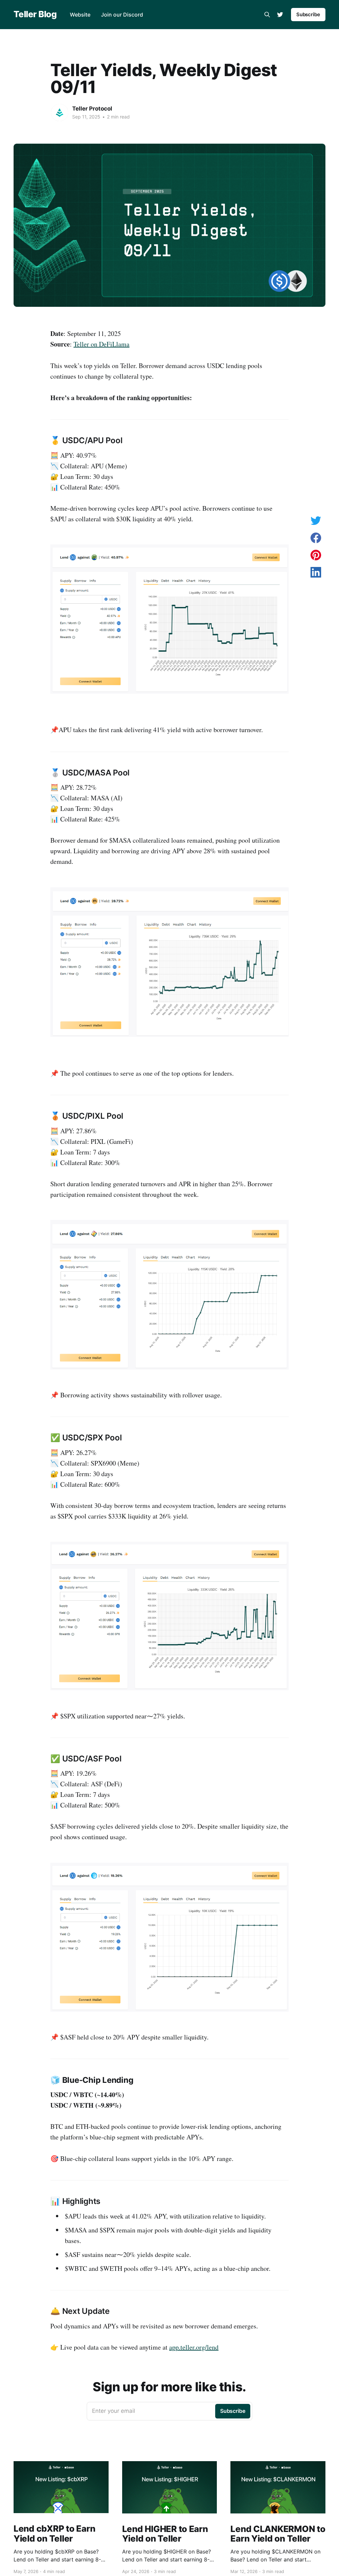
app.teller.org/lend (194, 2347)
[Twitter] (280, 15)
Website (80, 15)
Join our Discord (122, 15)
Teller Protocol (92, 109)
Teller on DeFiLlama (101, 344)
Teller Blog (35, 14)
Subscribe (308, 14)
